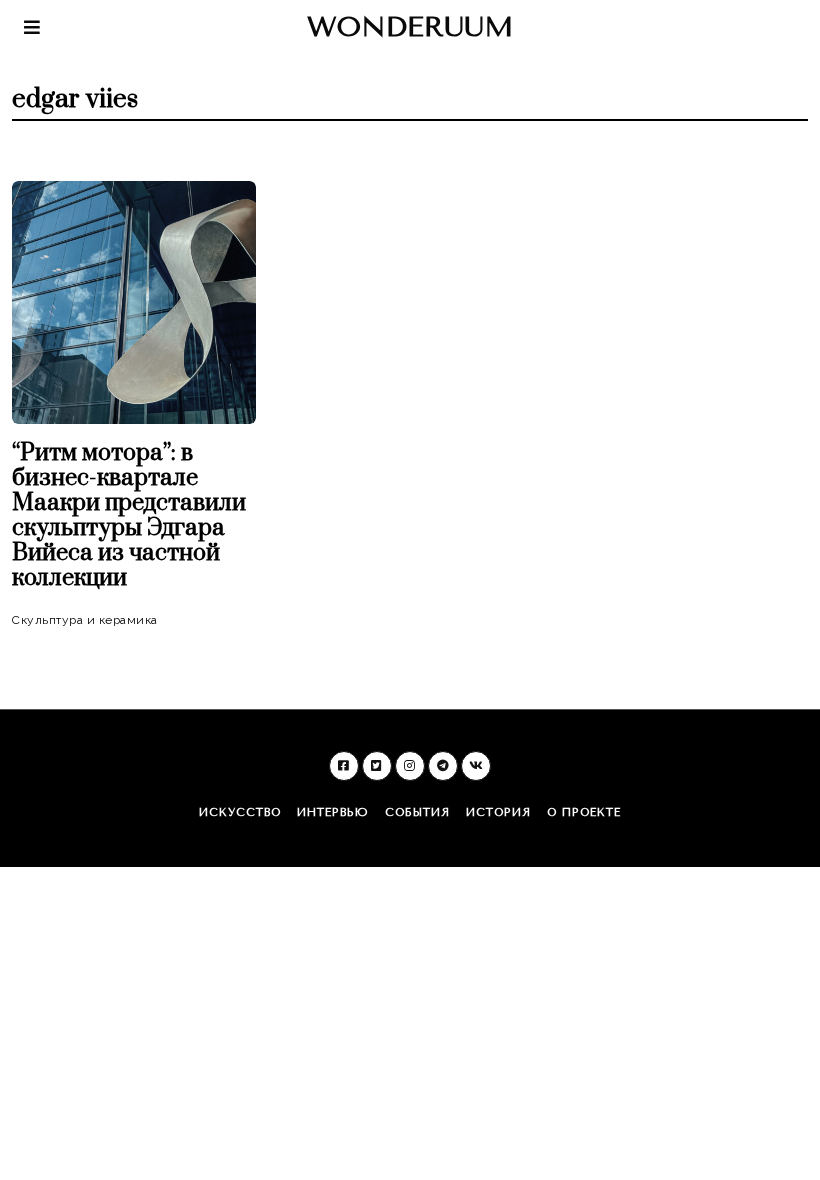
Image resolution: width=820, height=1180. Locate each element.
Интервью (333, 812)
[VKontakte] (476, 766)
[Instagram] (410, 766)
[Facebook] (344, 766)
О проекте (584, 812)
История (498, 812)
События (417, 812)
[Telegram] (443, 766)
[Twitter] (377, 766)
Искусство (240, 812)
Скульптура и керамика (85, 620)
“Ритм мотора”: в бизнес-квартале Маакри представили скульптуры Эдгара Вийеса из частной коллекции (129, 515)
